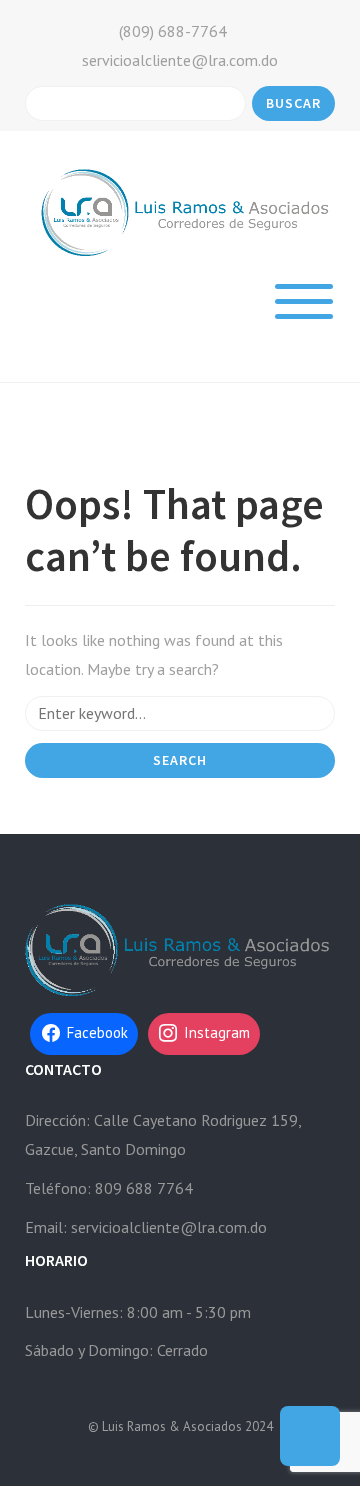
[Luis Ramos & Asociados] (187, 210)
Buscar (293, 103)
